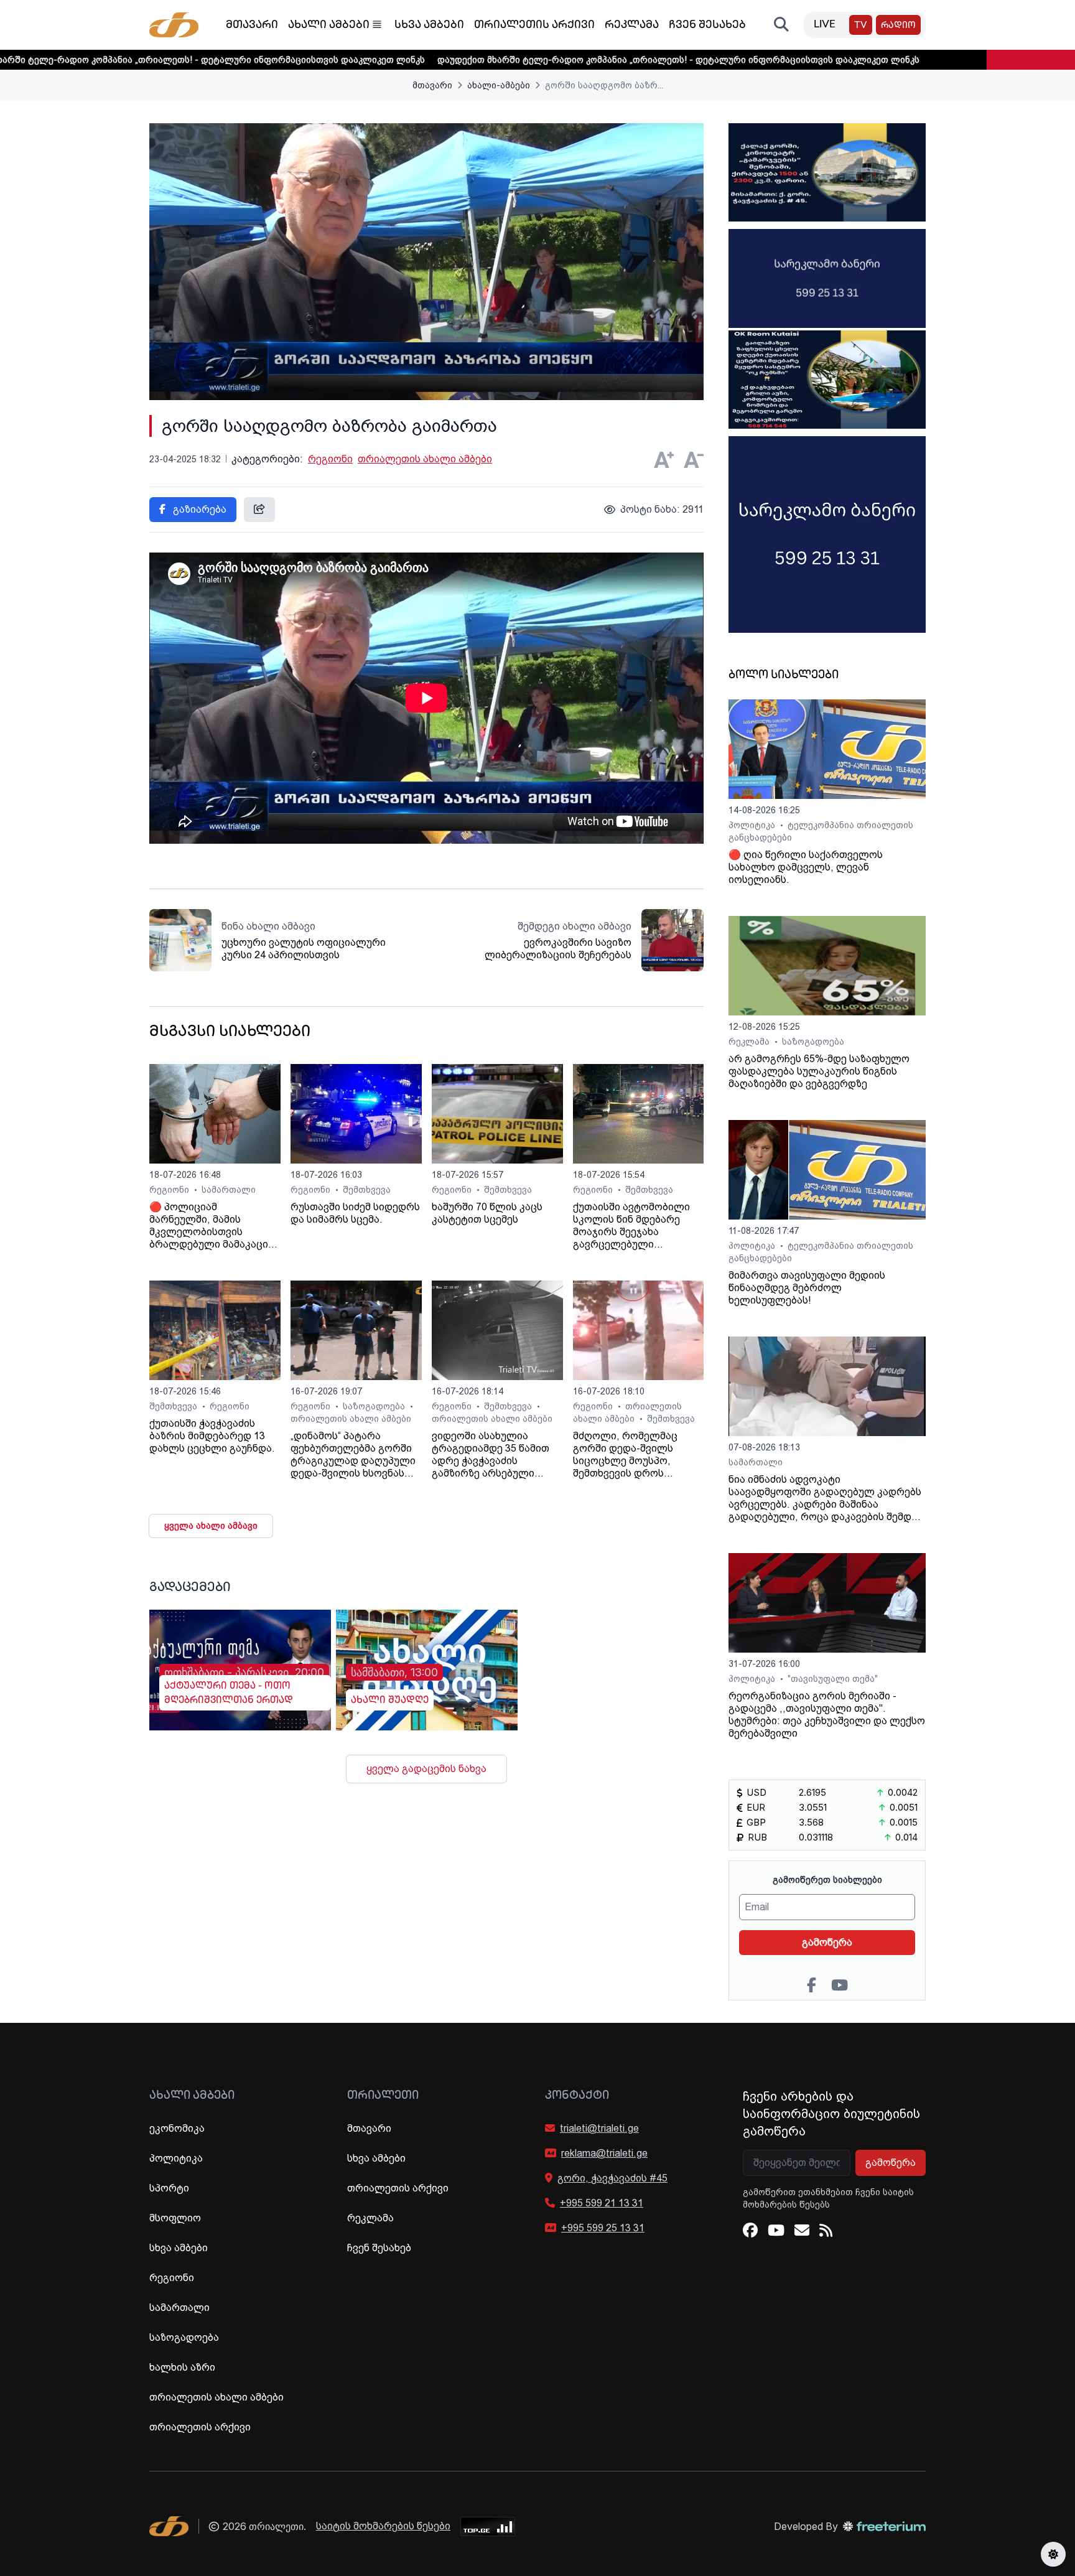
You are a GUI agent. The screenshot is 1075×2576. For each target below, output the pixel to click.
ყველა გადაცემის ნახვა (426, 1769)
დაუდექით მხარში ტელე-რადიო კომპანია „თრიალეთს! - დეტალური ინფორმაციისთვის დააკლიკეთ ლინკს (548, 60)
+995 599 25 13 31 (603, 2228)
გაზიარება (198, 509)
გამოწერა (827, 1942)
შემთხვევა (367, 1190)
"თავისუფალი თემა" (833, 1679)
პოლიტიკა (753, 825)
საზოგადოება (375, 1406)
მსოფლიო (175, 2218)
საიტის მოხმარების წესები (383, 2526)
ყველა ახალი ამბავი (211, 1526)
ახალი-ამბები (499, 85)
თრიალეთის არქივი (534, 26)
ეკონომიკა (177, 2128)
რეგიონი (330, 459)
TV (861, 26)
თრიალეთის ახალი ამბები (425, 459)
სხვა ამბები (429, 26)
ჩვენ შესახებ (707, 26)
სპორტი (169, 2188)
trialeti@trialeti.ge (599, 2128)
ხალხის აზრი (182, 2367)
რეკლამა (632, 26)
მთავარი (252, 26)
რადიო (898, 26)
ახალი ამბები (329, 26)
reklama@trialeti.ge (604, 2153)
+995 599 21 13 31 (602, 2203)
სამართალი (229, 1190)
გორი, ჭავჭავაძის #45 (612, 2178)
